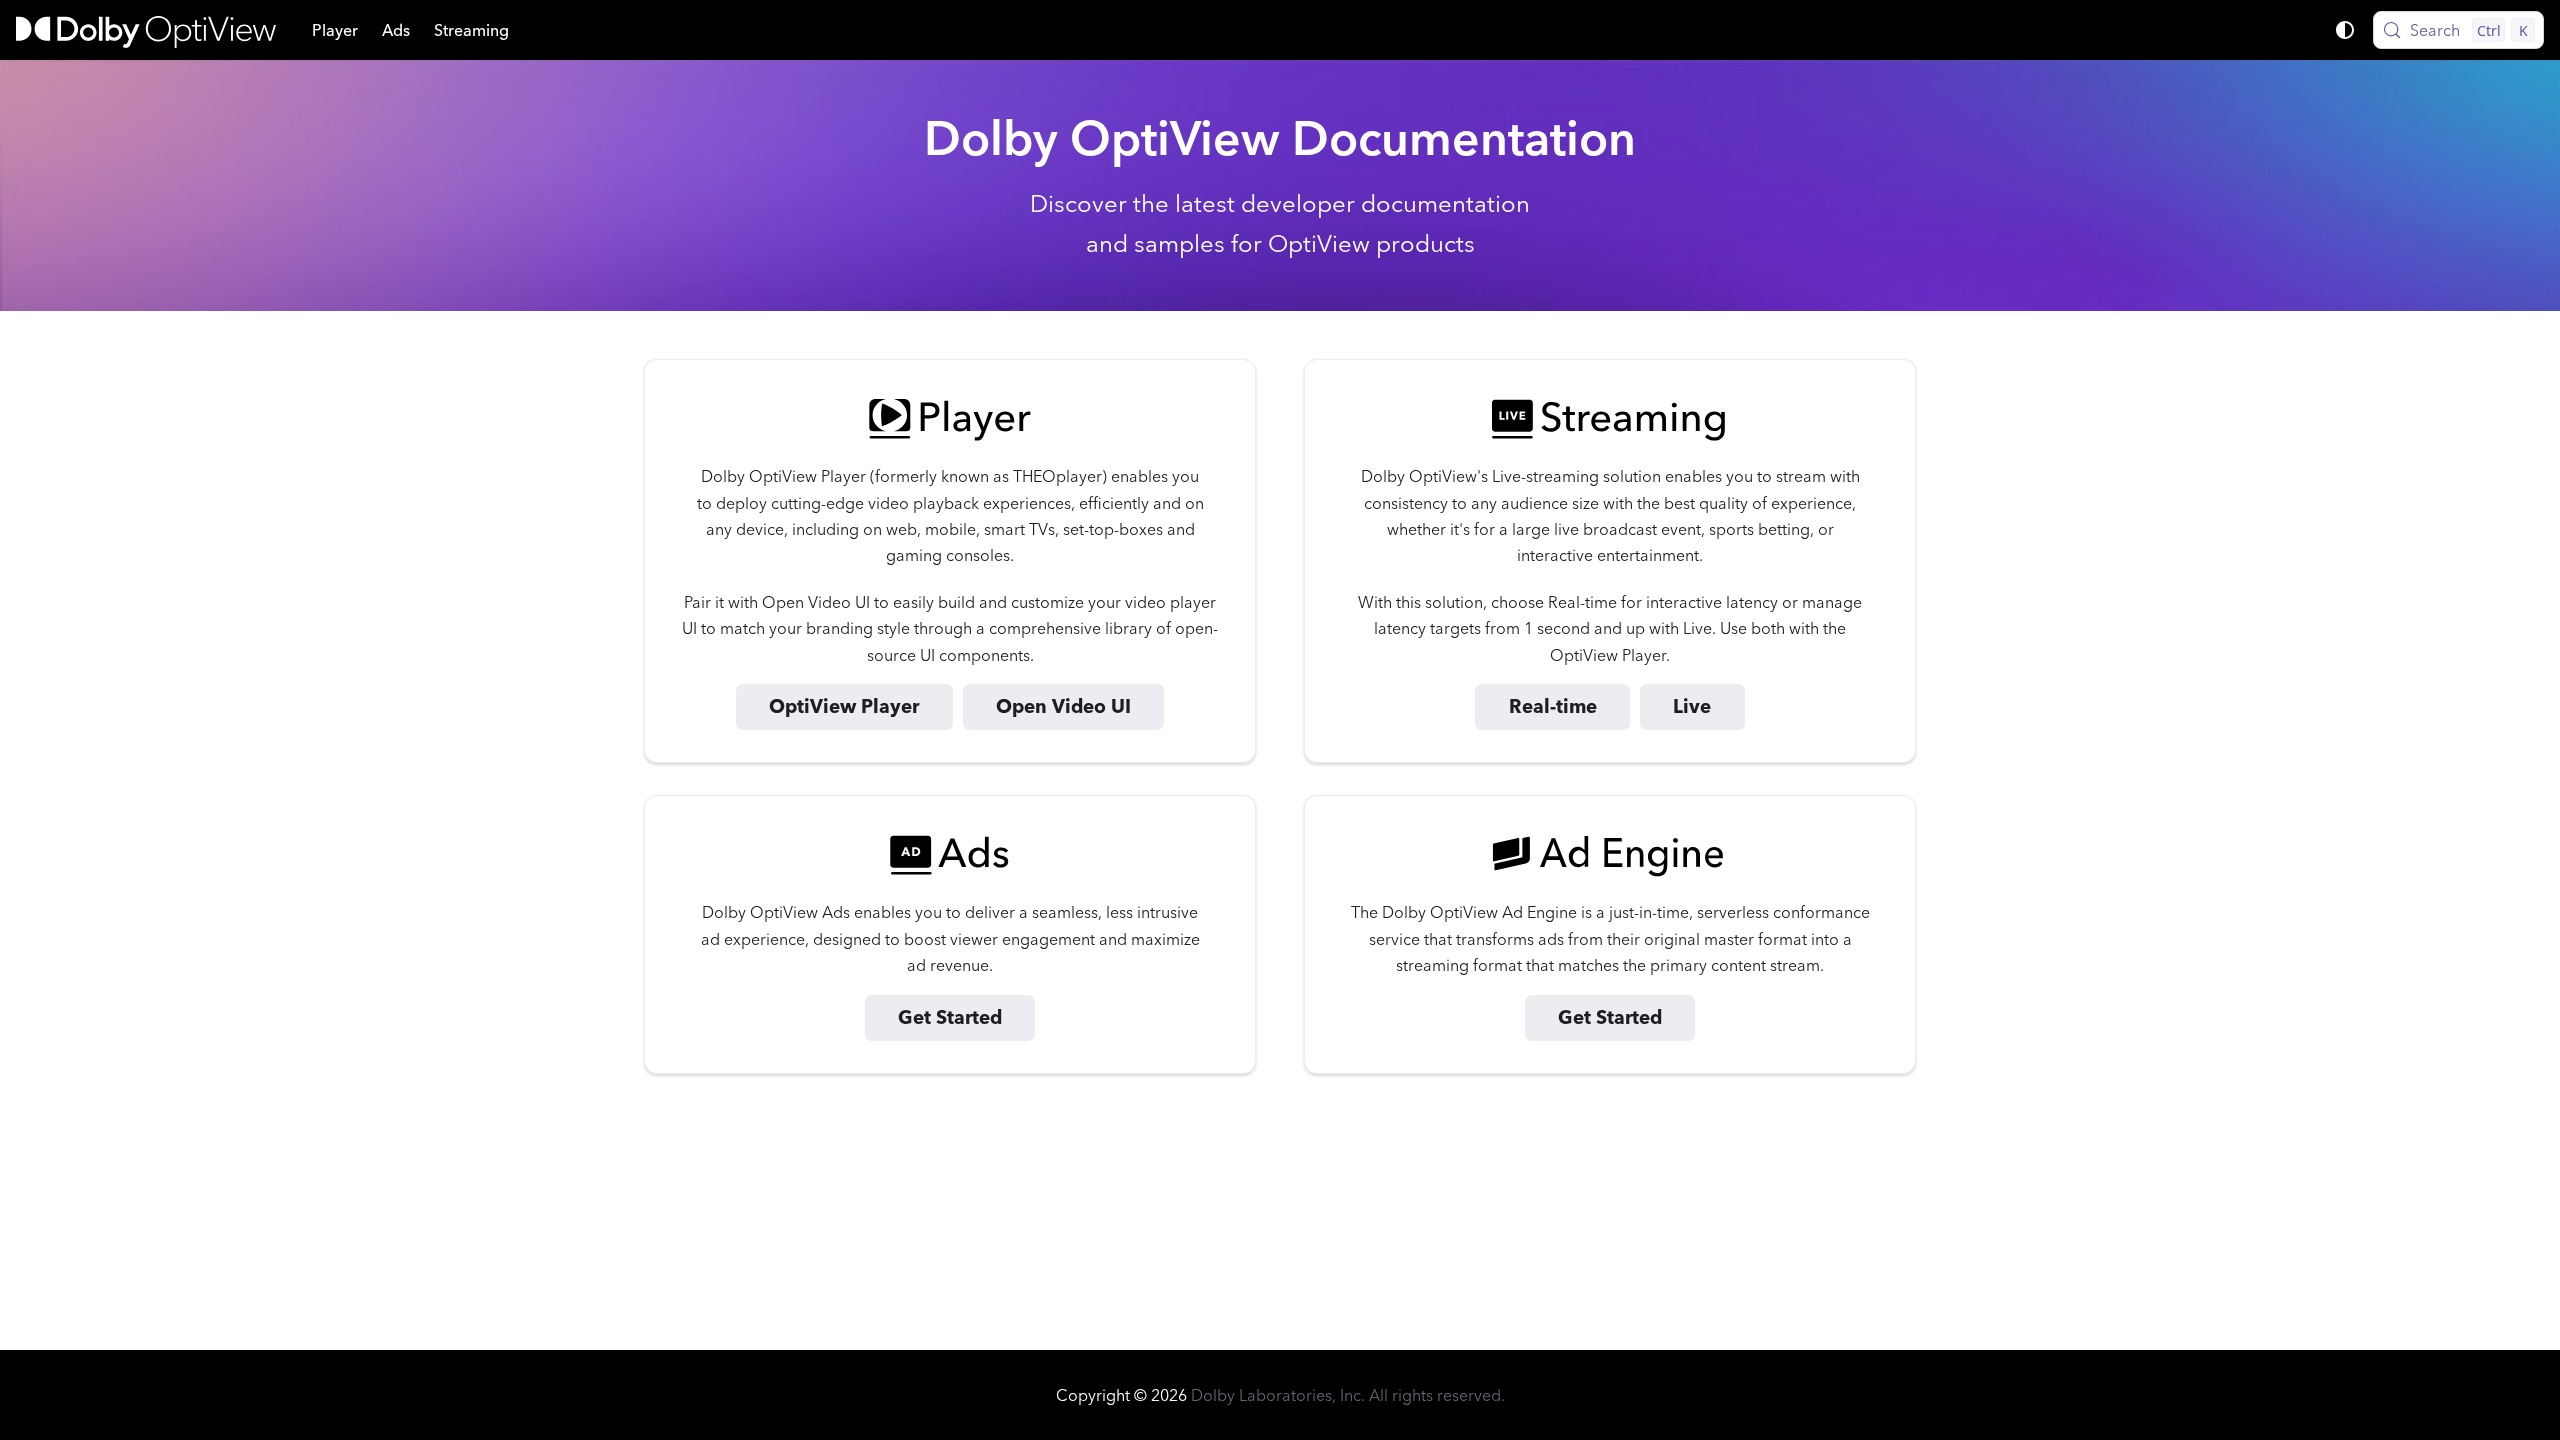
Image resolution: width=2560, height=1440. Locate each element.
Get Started (950, 1017)
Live (1692, 706)
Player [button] (335, 30)
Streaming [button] (471, 30)
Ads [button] (396, 30)
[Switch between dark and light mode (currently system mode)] (2345, 30)
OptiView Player (844, 706)
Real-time (1553, 706)
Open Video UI (1063, 706)
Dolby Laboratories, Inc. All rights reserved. (1348, 1395)
